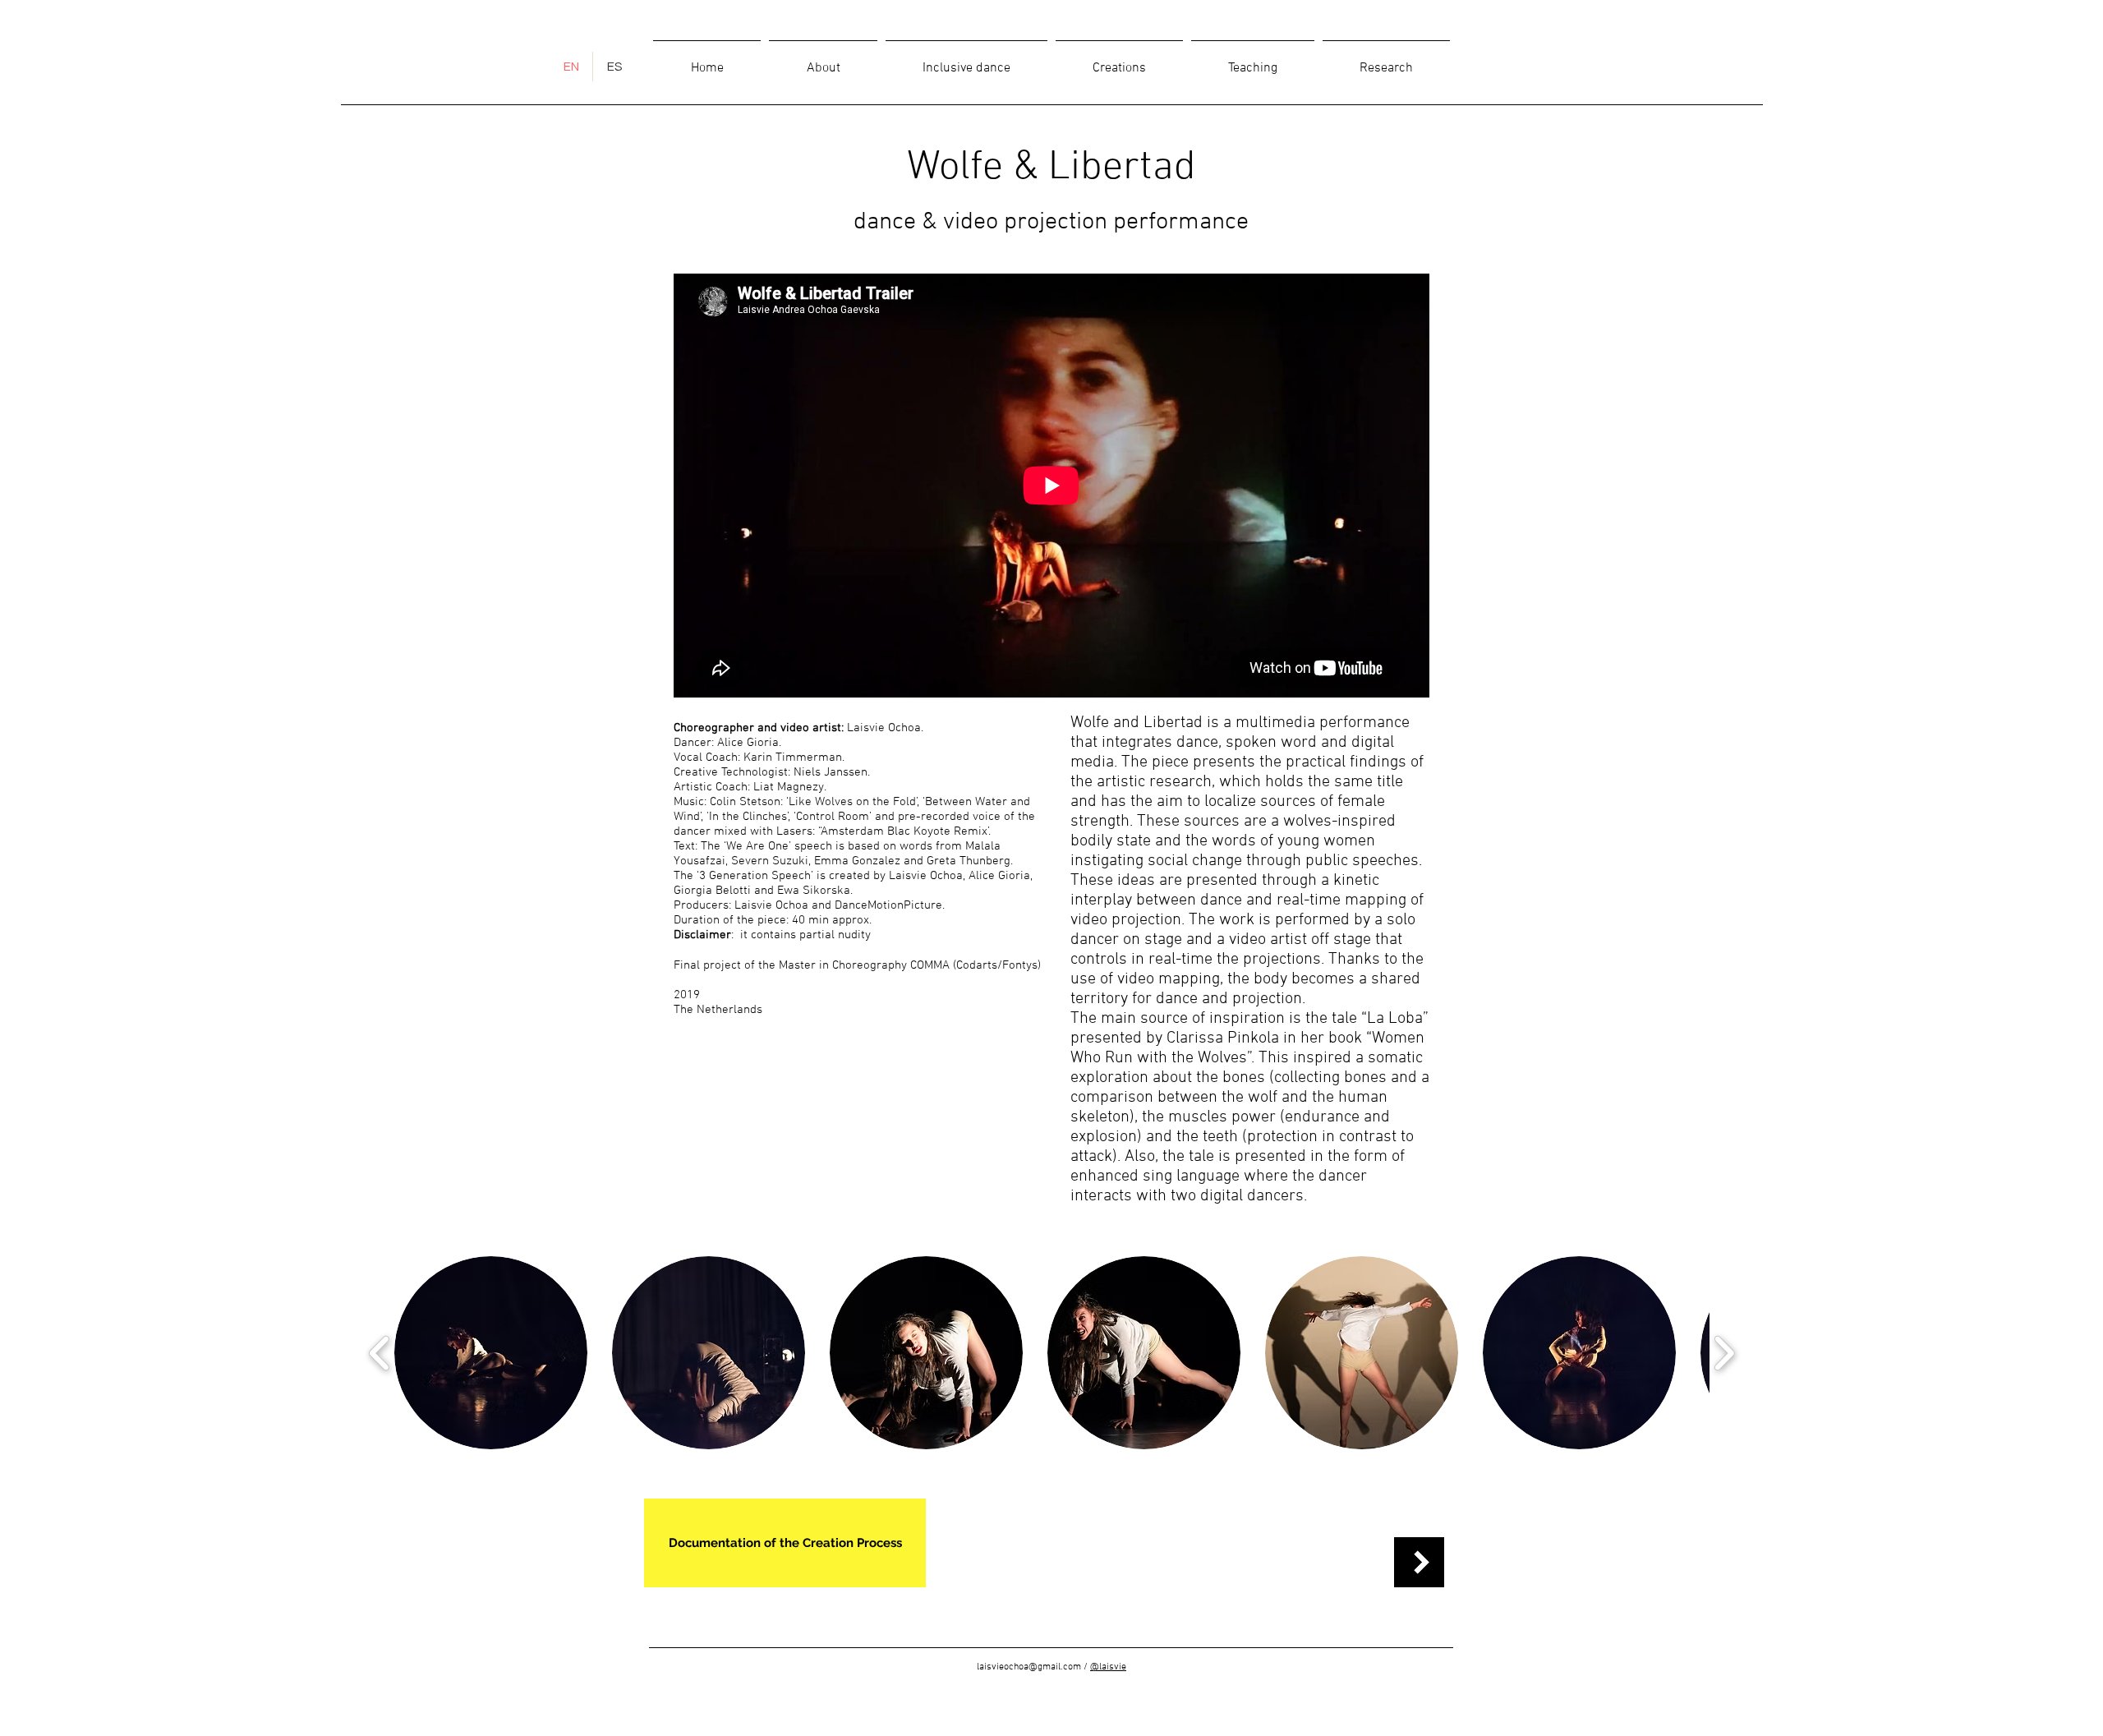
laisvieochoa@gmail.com (1029, 1667)
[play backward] (380, 1353)
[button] (491, 1353)
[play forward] (1724, 1353)
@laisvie (1108, 1667)
